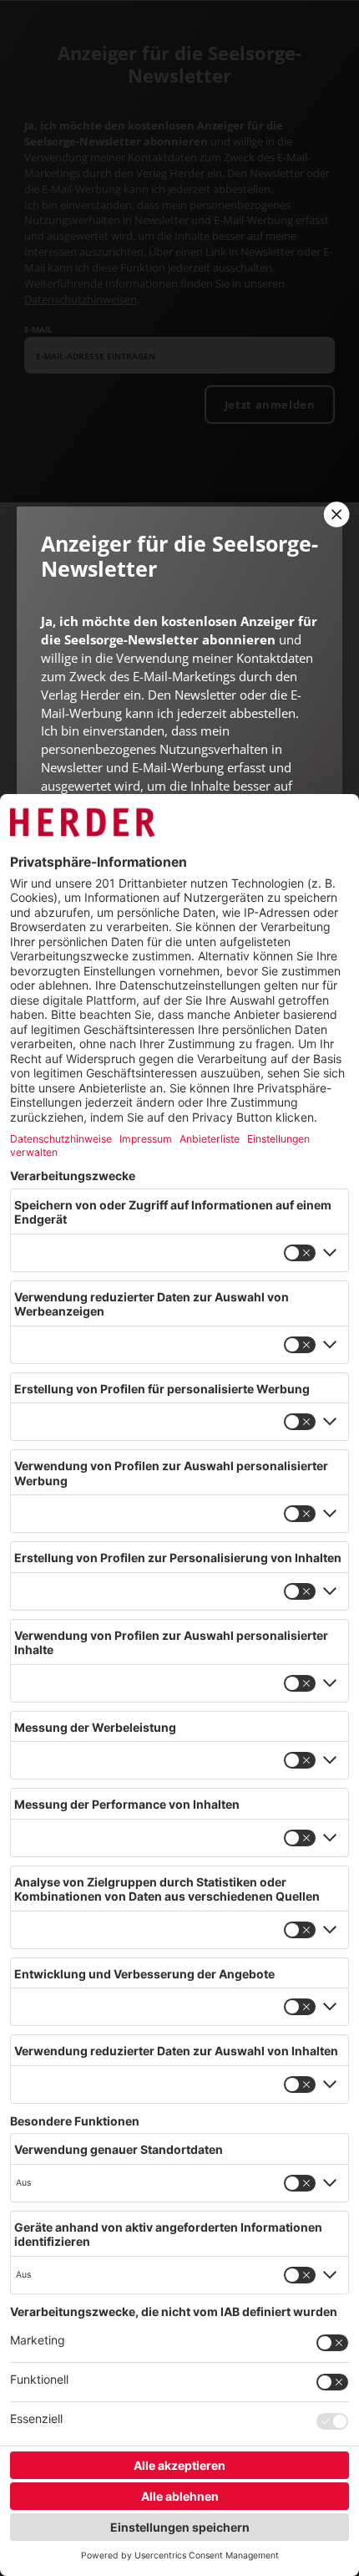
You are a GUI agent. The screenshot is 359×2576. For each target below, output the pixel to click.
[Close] (335, 514)
